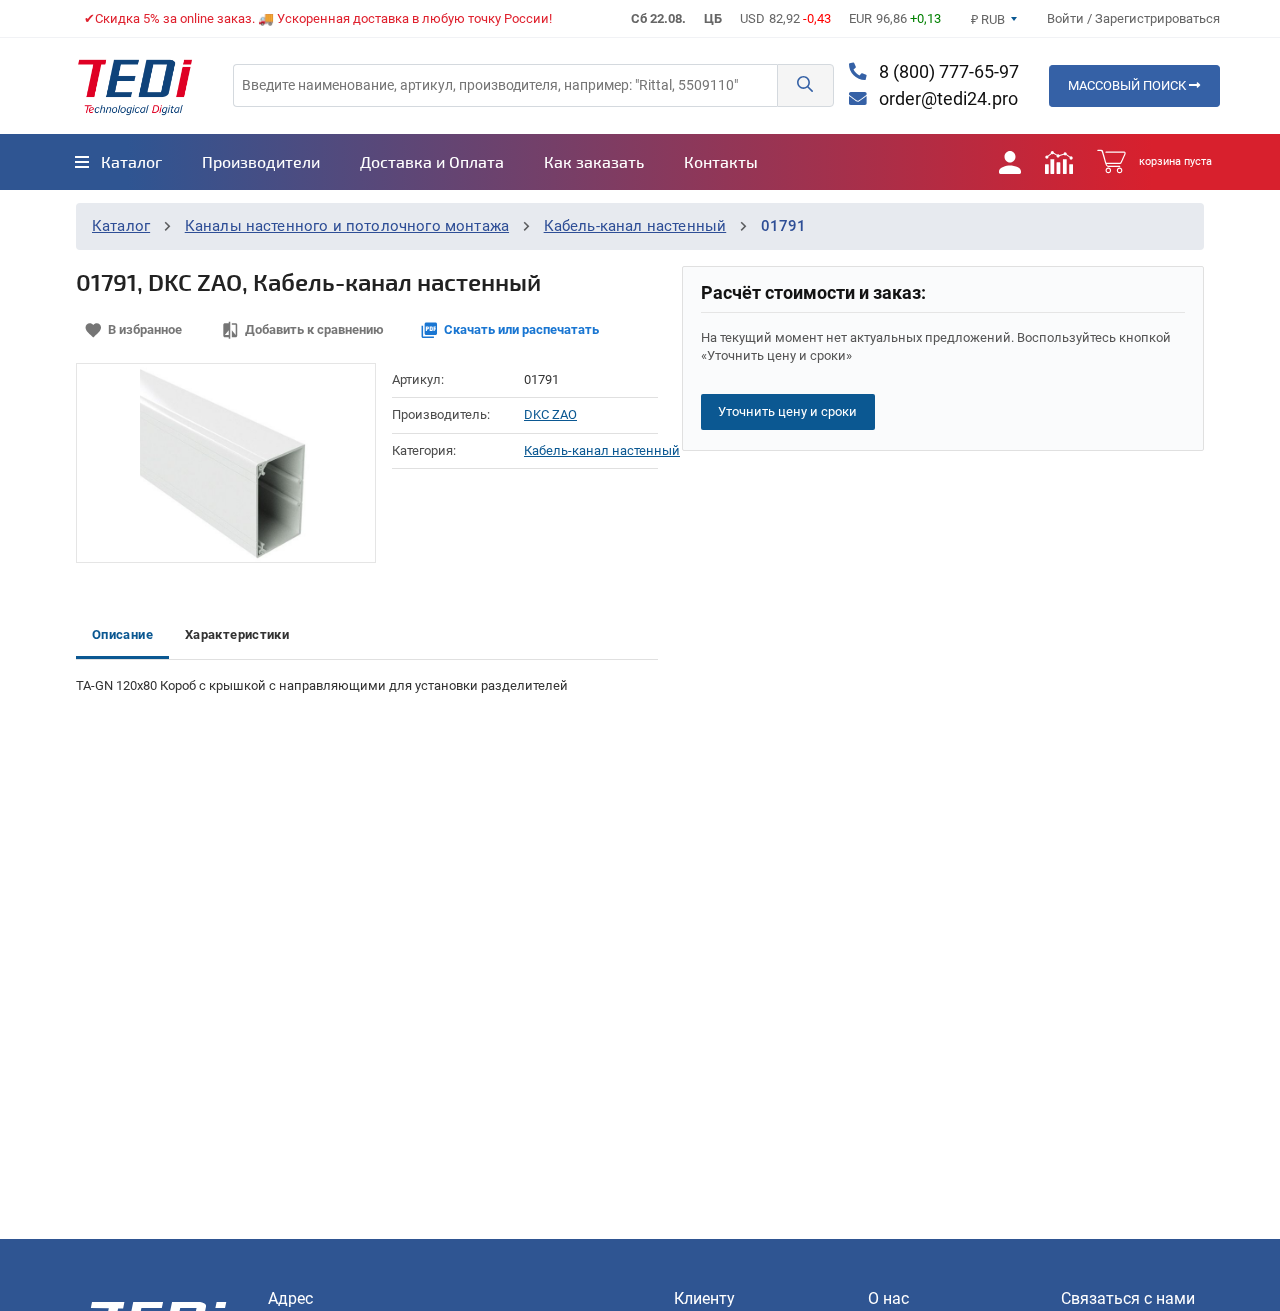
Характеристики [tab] (237, 634)
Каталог (121, 226)
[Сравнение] (1059, 162)
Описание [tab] (122, 634)
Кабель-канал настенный (635, 226)
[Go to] (135, 86)
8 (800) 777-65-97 (947, 72)
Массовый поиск (1128, 85)
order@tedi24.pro (946, 99)
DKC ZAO (550, 414)
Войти (1067, 18)
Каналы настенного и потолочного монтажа (347, 226)
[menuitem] (118, 162)
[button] (805, 85)
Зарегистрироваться (1157, 18)
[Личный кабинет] (1010, 162)
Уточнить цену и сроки (787, 411)
